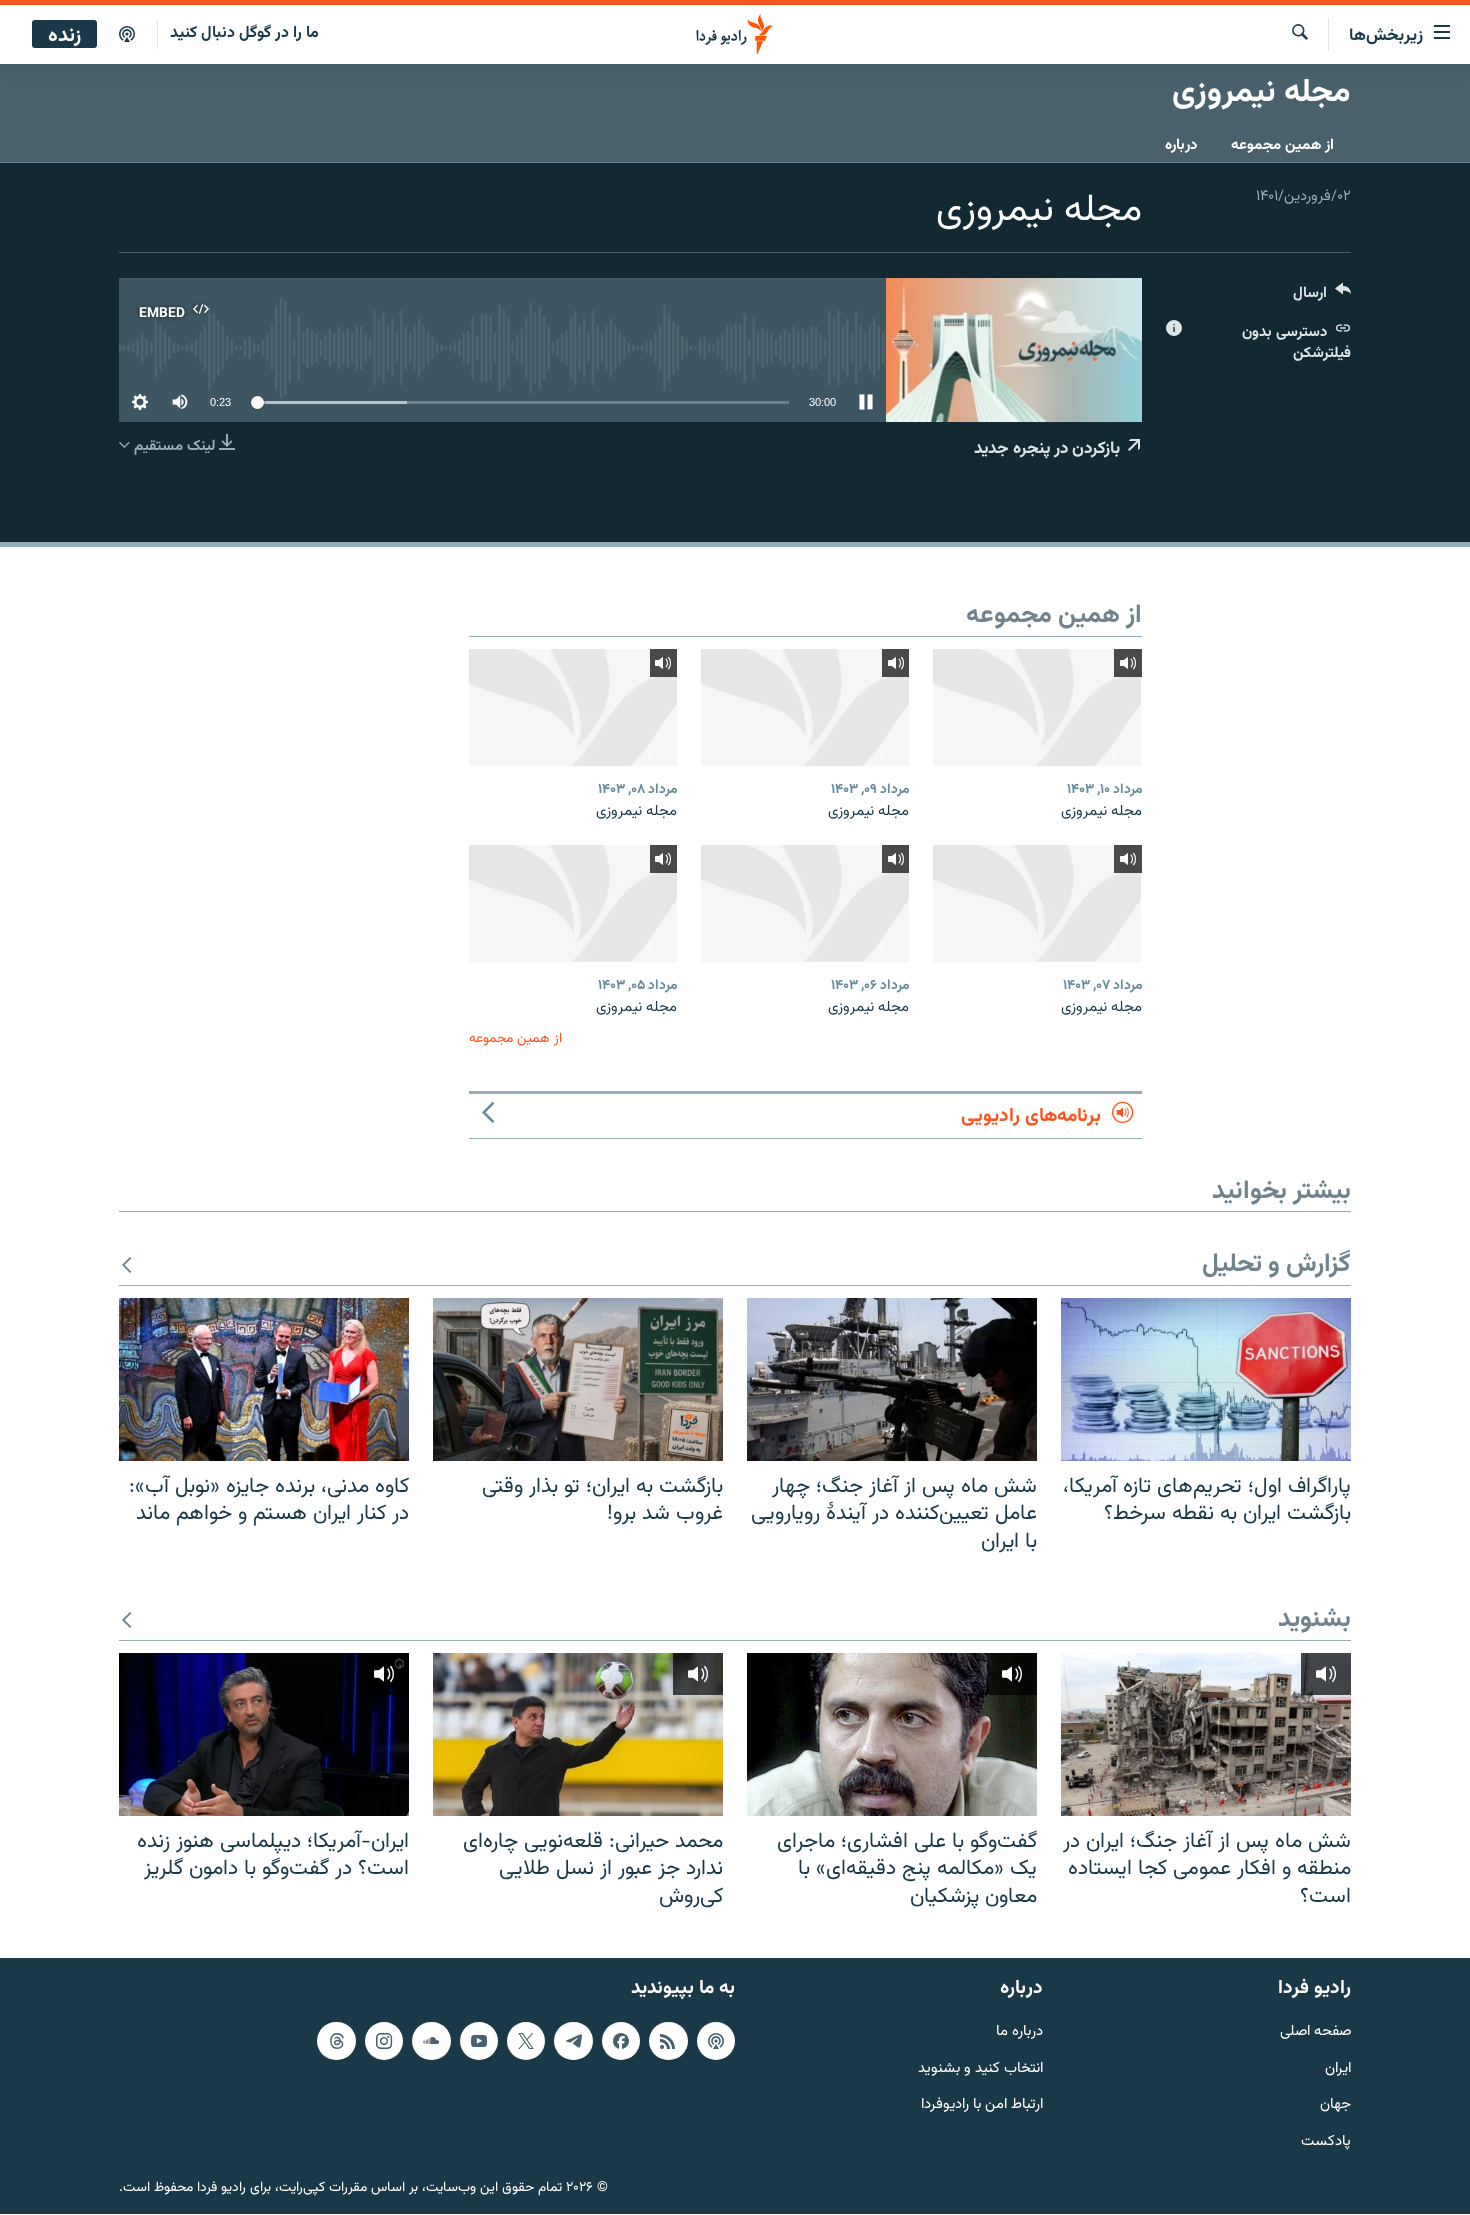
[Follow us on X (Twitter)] (526, 2041)
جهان (1335, 2106)
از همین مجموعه (1282, 145)
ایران (1338, 2069)
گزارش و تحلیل (1276, 1265)
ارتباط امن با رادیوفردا (982, 2106)
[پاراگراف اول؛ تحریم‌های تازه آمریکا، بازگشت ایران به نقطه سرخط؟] (1206, 1379)
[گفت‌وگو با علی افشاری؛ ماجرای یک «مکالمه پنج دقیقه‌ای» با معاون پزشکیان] (892, 1734)
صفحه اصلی (1315, 2032)
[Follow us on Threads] (336, 2041)
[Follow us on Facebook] (621, 2041)
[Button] (1322, 297)
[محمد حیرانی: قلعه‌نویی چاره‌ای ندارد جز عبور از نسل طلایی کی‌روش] (578, 1734)
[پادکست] (127, 35)
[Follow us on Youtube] (479, 2041)
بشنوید (1314, 1620)
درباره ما (1019, 2032)
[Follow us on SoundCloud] (431, 2041)
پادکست (1326, 2143)
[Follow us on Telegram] (573, 2041)
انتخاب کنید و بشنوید (980, 2069)
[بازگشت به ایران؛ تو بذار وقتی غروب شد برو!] (578, 1379)
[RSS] (668, 2041)
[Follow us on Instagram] (384, 2041)
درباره (1181, 145)
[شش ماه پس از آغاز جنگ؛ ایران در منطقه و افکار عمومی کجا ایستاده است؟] (1206, 1734)
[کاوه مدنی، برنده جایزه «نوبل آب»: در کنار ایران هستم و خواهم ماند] (264, 1379)
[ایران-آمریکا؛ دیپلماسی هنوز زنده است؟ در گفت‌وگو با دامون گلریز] (264, 1734)
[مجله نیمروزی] (1037, 707)
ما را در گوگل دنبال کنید (244, 33)
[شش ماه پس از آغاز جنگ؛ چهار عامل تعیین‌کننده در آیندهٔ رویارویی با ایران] (892, 1379)
